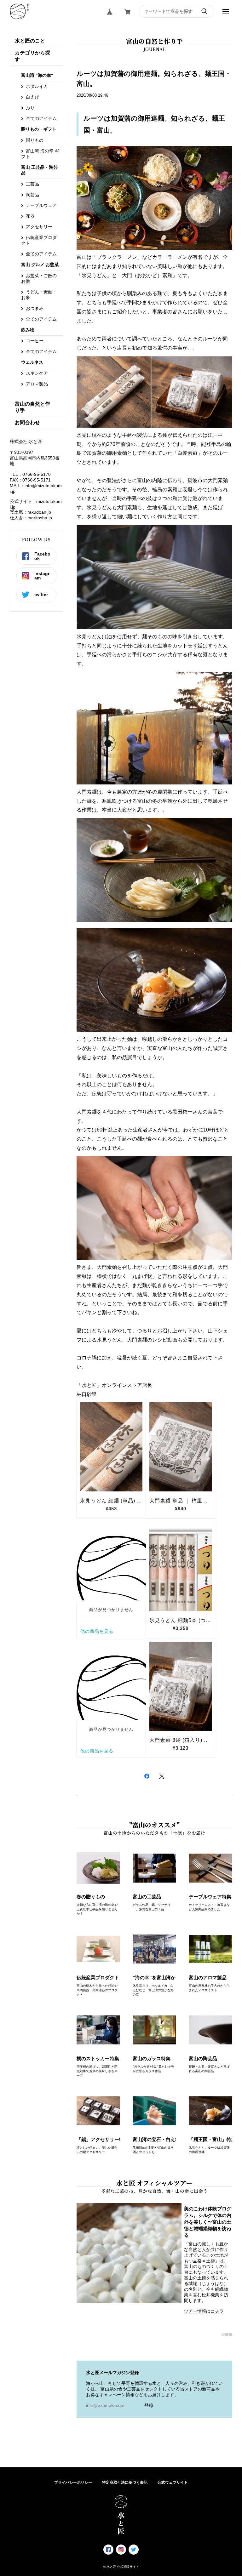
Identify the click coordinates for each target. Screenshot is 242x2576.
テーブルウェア (41, 205)
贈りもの (35, 140)
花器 (30, 216)
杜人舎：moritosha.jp (31, 518)
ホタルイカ (37, 86)
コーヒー (35, 341)
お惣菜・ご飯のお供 (39, 278)
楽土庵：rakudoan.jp (30, 512)
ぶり (30, 108)
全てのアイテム (41, 118)
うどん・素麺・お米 (39, 295)
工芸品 (32, 184)
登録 (149, 2405)
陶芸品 (32, 195)
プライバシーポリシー (73, 2482)
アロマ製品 (37, 384)
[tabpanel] (155, 2261)
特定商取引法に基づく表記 (125, 2482)
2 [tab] (227, 2334)
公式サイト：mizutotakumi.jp (36, 504)
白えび (32, 97)
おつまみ (35, 308)
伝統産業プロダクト (39, 240)
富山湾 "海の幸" (37, 75)
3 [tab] (231, 2334)
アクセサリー (39, 227)
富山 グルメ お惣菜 (40, 265)
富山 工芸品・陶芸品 (39, 170)
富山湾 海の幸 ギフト (40, 154)
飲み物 (28, 330)
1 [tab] (223, 2334)
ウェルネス (32, 362)
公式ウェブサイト (173, 2482)
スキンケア (37, 373)
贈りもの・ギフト (39, 129)
